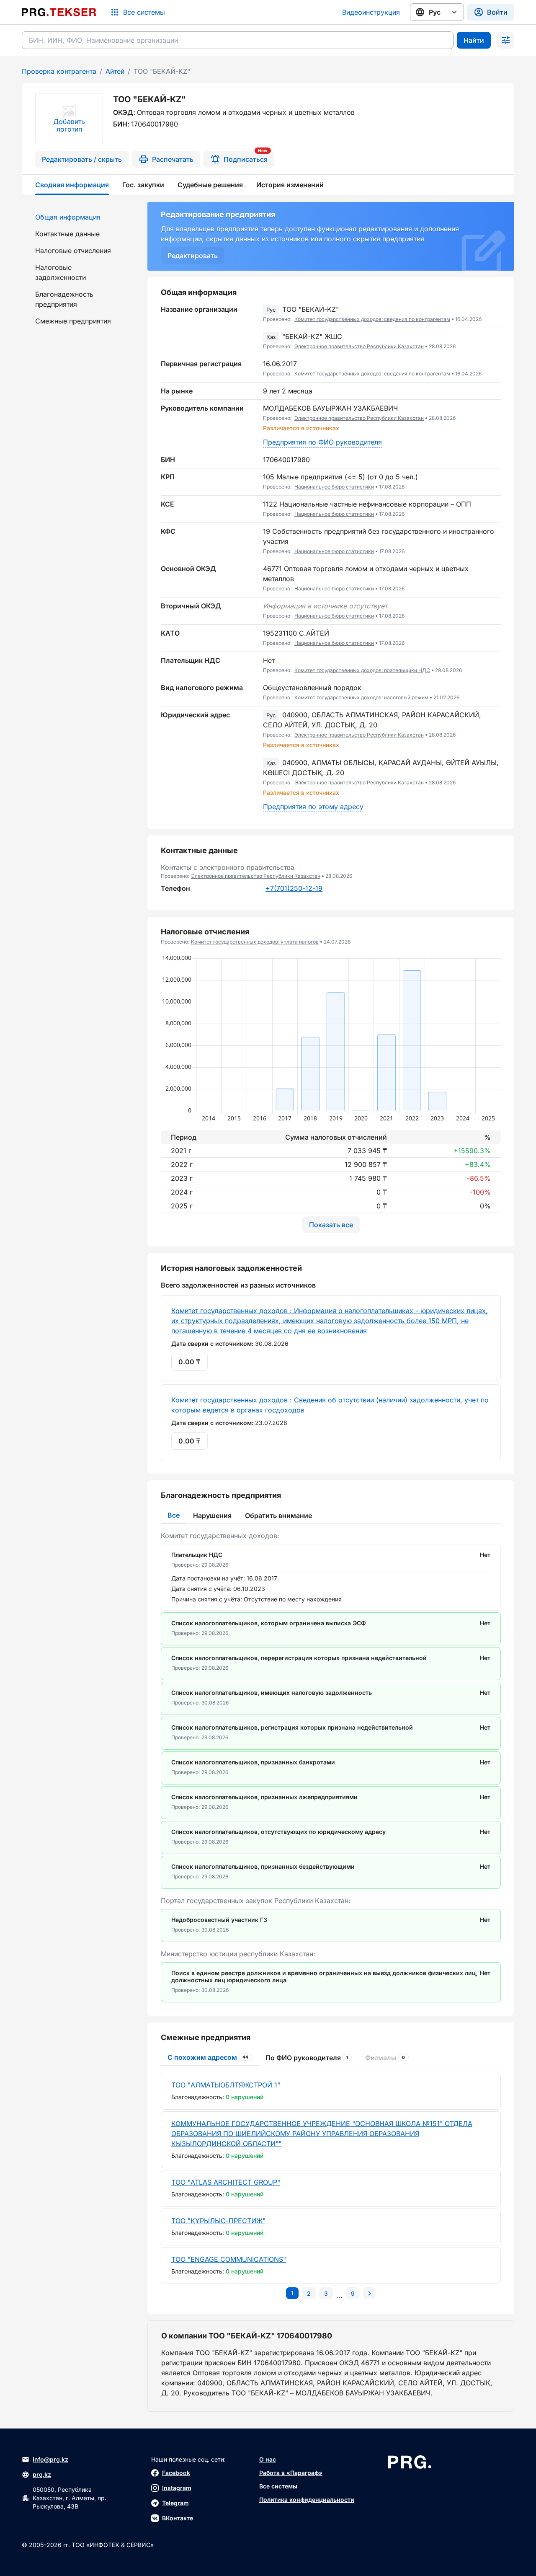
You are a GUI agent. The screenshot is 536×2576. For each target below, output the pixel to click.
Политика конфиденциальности (307, 2500)
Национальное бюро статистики (334, 487)
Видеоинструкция (371, 12)
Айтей (115, 71)
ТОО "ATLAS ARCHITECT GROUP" (226, 2182)
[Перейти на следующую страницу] (369, 2293)
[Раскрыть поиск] (506, 40)
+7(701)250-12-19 (294, 888)
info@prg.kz (50, 2459)
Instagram (177, 2488)
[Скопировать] (495, 314)
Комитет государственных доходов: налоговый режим (361, 697)
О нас (268, 2459)
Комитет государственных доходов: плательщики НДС (362, 670)
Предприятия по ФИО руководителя (322, 442)
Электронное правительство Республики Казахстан (359, 346)
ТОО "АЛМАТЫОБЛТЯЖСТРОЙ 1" (226, 2085)
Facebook (176, 2473)
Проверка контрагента (59, 71)
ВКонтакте (178, 2518)
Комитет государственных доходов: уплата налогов (255, 942)
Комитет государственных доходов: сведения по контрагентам (372, 319)
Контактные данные (67, 234)
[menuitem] (80, 217)
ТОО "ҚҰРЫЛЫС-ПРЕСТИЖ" (218, 2221)
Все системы (278, 2486)
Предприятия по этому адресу (313, 807)
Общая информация (68, 217)
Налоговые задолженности (61, 272)
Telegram (175, 2503)
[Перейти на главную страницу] (59, 12)
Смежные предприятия (73, 321)
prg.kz (42, 2474)
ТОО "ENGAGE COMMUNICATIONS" (229, 2259)
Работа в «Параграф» (291, 2473)
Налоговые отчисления (73, 251)
